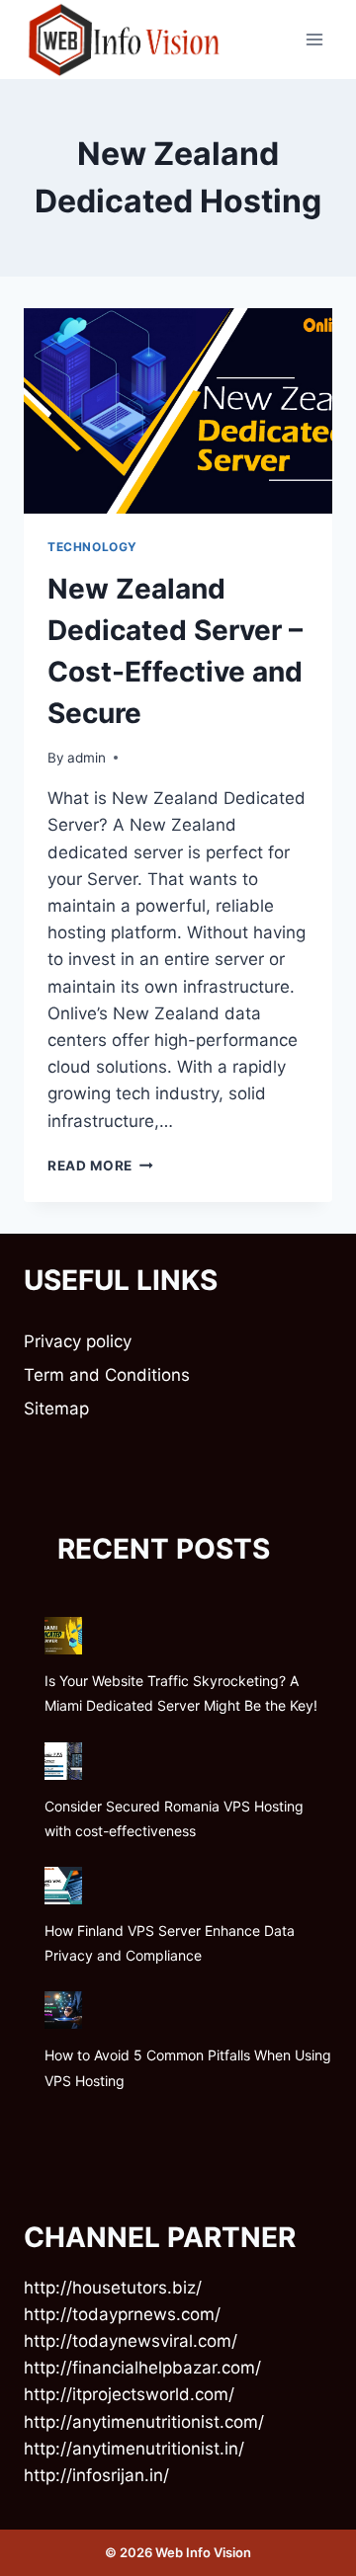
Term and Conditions (107, 1375)
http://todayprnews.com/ (122, 2314)
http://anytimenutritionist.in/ (134, 2449)
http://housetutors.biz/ (113, 2288)
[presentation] (178, 411)
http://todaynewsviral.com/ (131, 2341)
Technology (92, 547)
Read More (100, 1166)
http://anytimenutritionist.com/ (144, 2422)
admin (87, 758)
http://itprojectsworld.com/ (129, 2394)
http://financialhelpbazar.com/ (142, 2368)
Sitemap (56, 1409)
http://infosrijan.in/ (96, 2475)
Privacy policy (78, 1341)
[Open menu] (314, 39)
